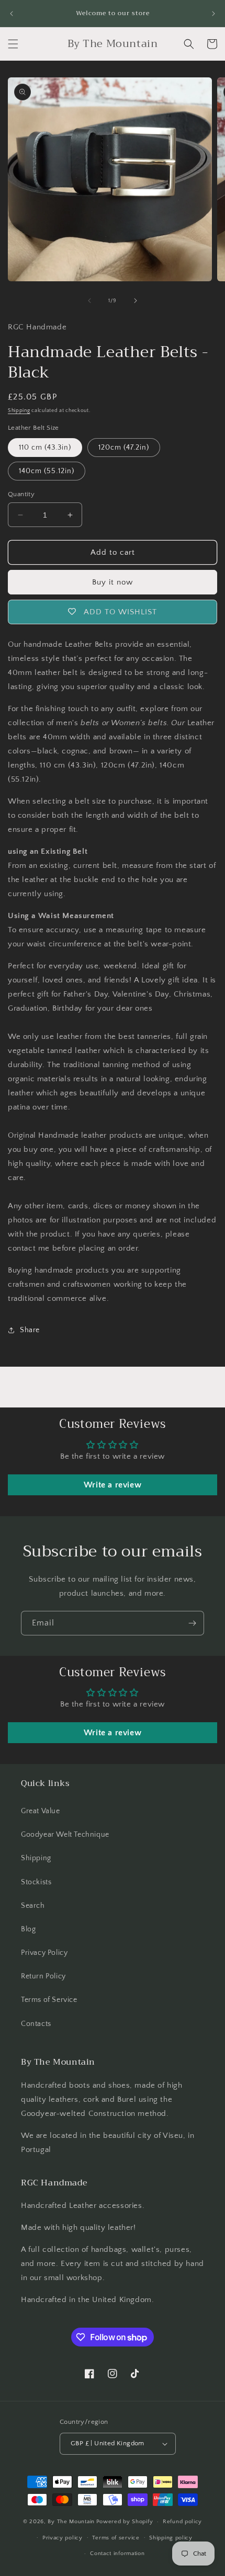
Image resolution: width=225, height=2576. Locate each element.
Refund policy (182, 2522)
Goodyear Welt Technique (65, 1835)
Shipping (19, 411)
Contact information (117, 2554)
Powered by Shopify (125, 2522)
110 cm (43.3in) (45, 448)
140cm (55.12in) (47, 471)
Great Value (41, 1811)
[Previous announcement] (12, 14)
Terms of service (116, 2538)
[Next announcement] (213, 14)
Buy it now (113, 582)
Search (33, 1906)
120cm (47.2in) (124, 448)
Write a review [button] (113, 1485)
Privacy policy (63, 2538)
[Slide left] (89, 301)
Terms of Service (49, 2000)
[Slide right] (136, 301)
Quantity (21, 494)
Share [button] (30, 1330)
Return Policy (43, 1976)
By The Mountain (71, 2522)
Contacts (36, 2024)
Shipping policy (171, 2538)
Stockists (36, 1882)
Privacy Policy (44, 1953)
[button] (13, 44)
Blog (28, 1929)
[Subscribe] (192, 1623)
